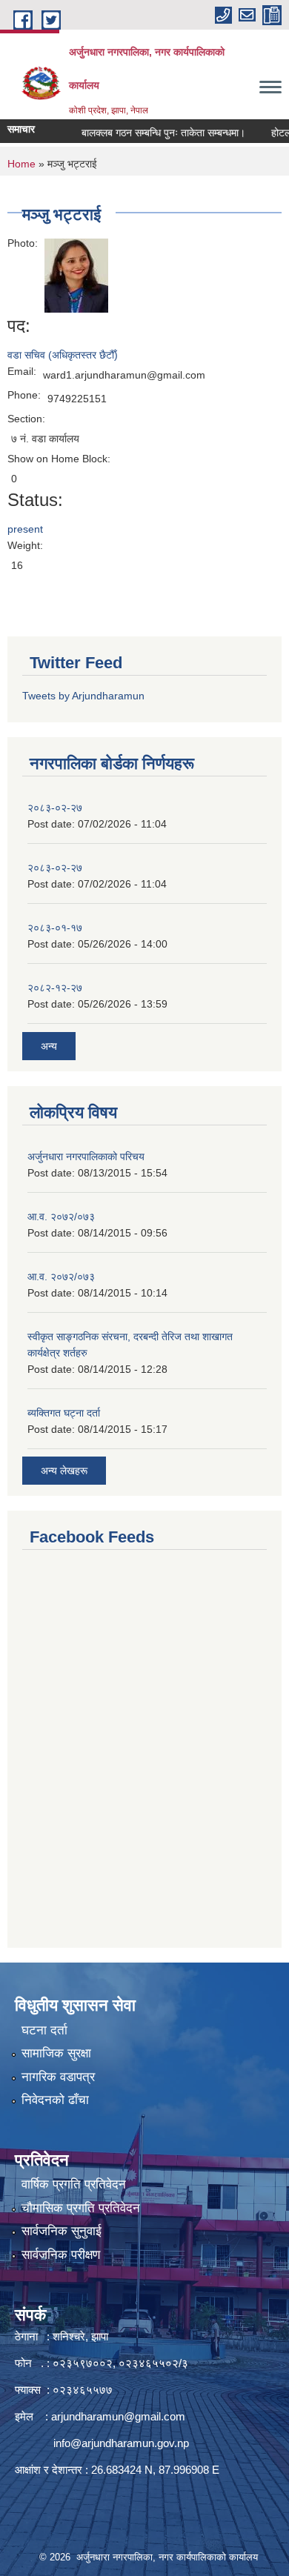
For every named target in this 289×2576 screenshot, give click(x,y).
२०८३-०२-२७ (55, 808)
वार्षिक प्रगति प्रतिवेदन (74, 2184)
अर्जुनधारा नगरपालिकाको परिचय (86, 1156)
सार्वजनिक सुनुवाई (62, 2231)
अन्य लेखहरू (64, 1471)
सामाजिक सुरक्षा (56, 2053)
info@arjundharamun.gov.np (121, 2443)
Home (21, 164)
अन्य (49, 1046)
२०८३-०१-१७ (55, 928)
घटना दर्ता (44, 2030)
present (25, 529)
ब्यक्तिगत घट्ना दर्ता (64, 1413)
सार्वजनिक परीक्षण (61, 2255)
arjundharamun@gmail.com (118, 2416)
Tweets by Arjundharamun (83, 696)
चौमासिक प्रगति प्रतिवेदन (81, 2208)
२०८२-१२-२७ (55, 988)
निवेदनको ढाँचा (55, 2100)
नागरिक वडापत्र (58, 2077)
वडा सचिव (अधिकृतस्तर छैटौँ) (63, 355)
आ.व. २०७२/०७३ (61, 1217)
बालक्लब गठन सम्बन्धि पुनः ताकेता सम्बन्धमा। (151, 133)
